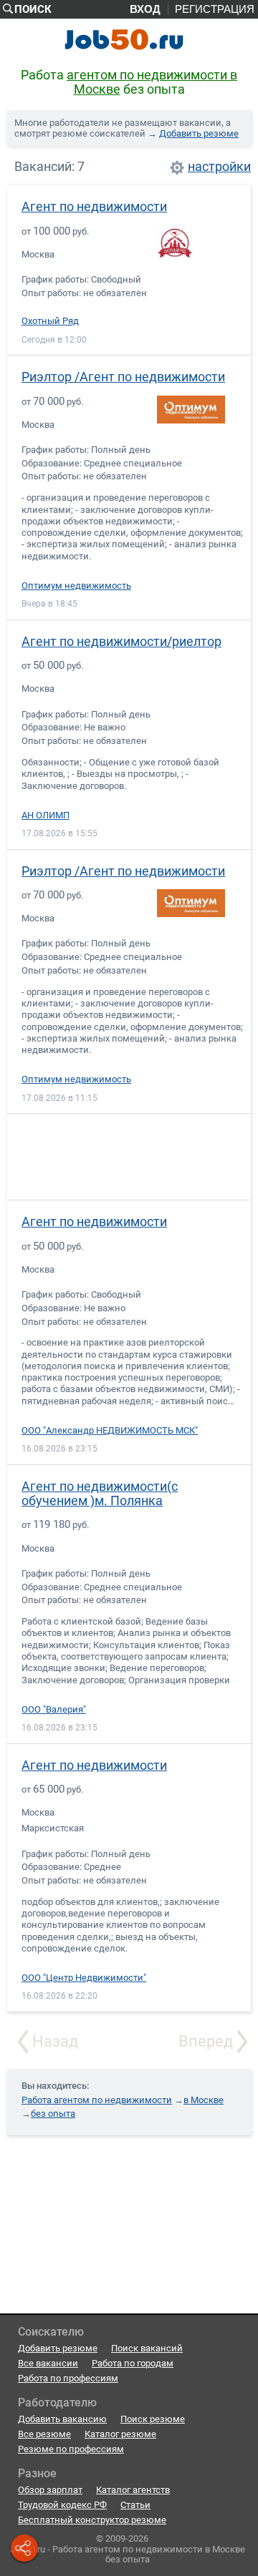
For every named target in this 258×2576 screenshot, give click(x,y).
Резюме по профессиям (71, 2449)
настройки (219, 167)
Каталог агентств (133, 2490)
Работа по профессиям (68, 2378)
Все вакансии (48, 2363)
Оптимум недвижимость (76, 586)
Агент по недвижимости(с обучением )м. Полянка (100, 1493)
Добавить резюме (199, 133)
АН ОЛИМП (46, 816)
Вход (145, 9)
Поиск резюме (153, 2419)
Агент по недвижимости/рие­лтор (121, 641)
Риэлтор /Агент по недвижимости (123, 377)
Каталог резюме (120, 2434)
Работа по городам (133, 2363)
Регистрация (215, 9)
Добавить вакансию (62, 2419)
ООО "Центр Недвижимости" (84, 1978)
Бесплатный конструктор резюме (92, 2520)
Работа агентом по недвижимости (97, 2100)
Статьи (135, 2505)
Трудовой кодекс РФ (62, 2505)
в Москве (204, 2100)
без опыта (53, 2114)
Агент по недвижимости (94, 206)
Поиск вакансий (147, 2348)
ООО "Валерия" (54, 1710)
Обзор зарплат (50, 2490)
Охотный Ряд (50, 321)
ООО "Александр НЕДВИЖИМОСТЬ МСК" (110, 1431)
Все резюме (44, 2434)
